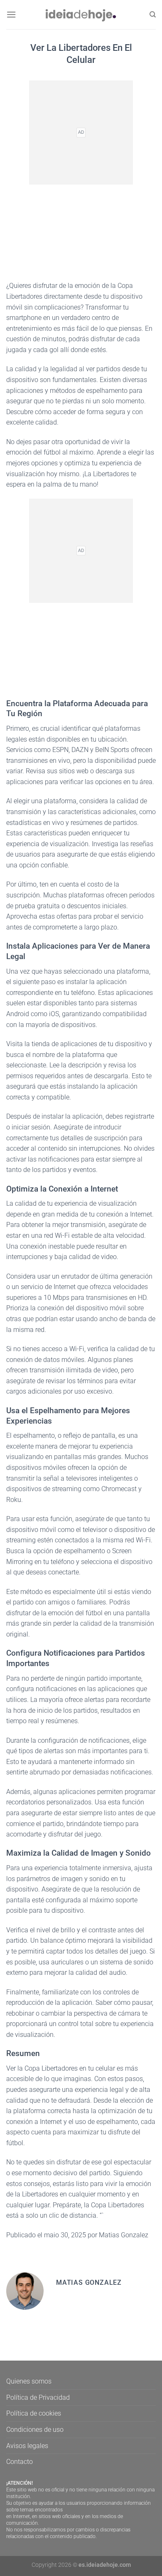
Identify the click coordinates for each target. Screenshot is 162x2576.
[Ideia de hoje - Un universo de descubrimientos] (81, 14)
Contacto (20, 2462)
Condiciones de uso (35, 2430)
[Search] (153, 15)
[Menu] (11, 14)
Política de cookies (34, 2413)
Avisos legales (27, 2446)
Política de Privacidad (38, 2397)
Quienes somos (29, 2381)
